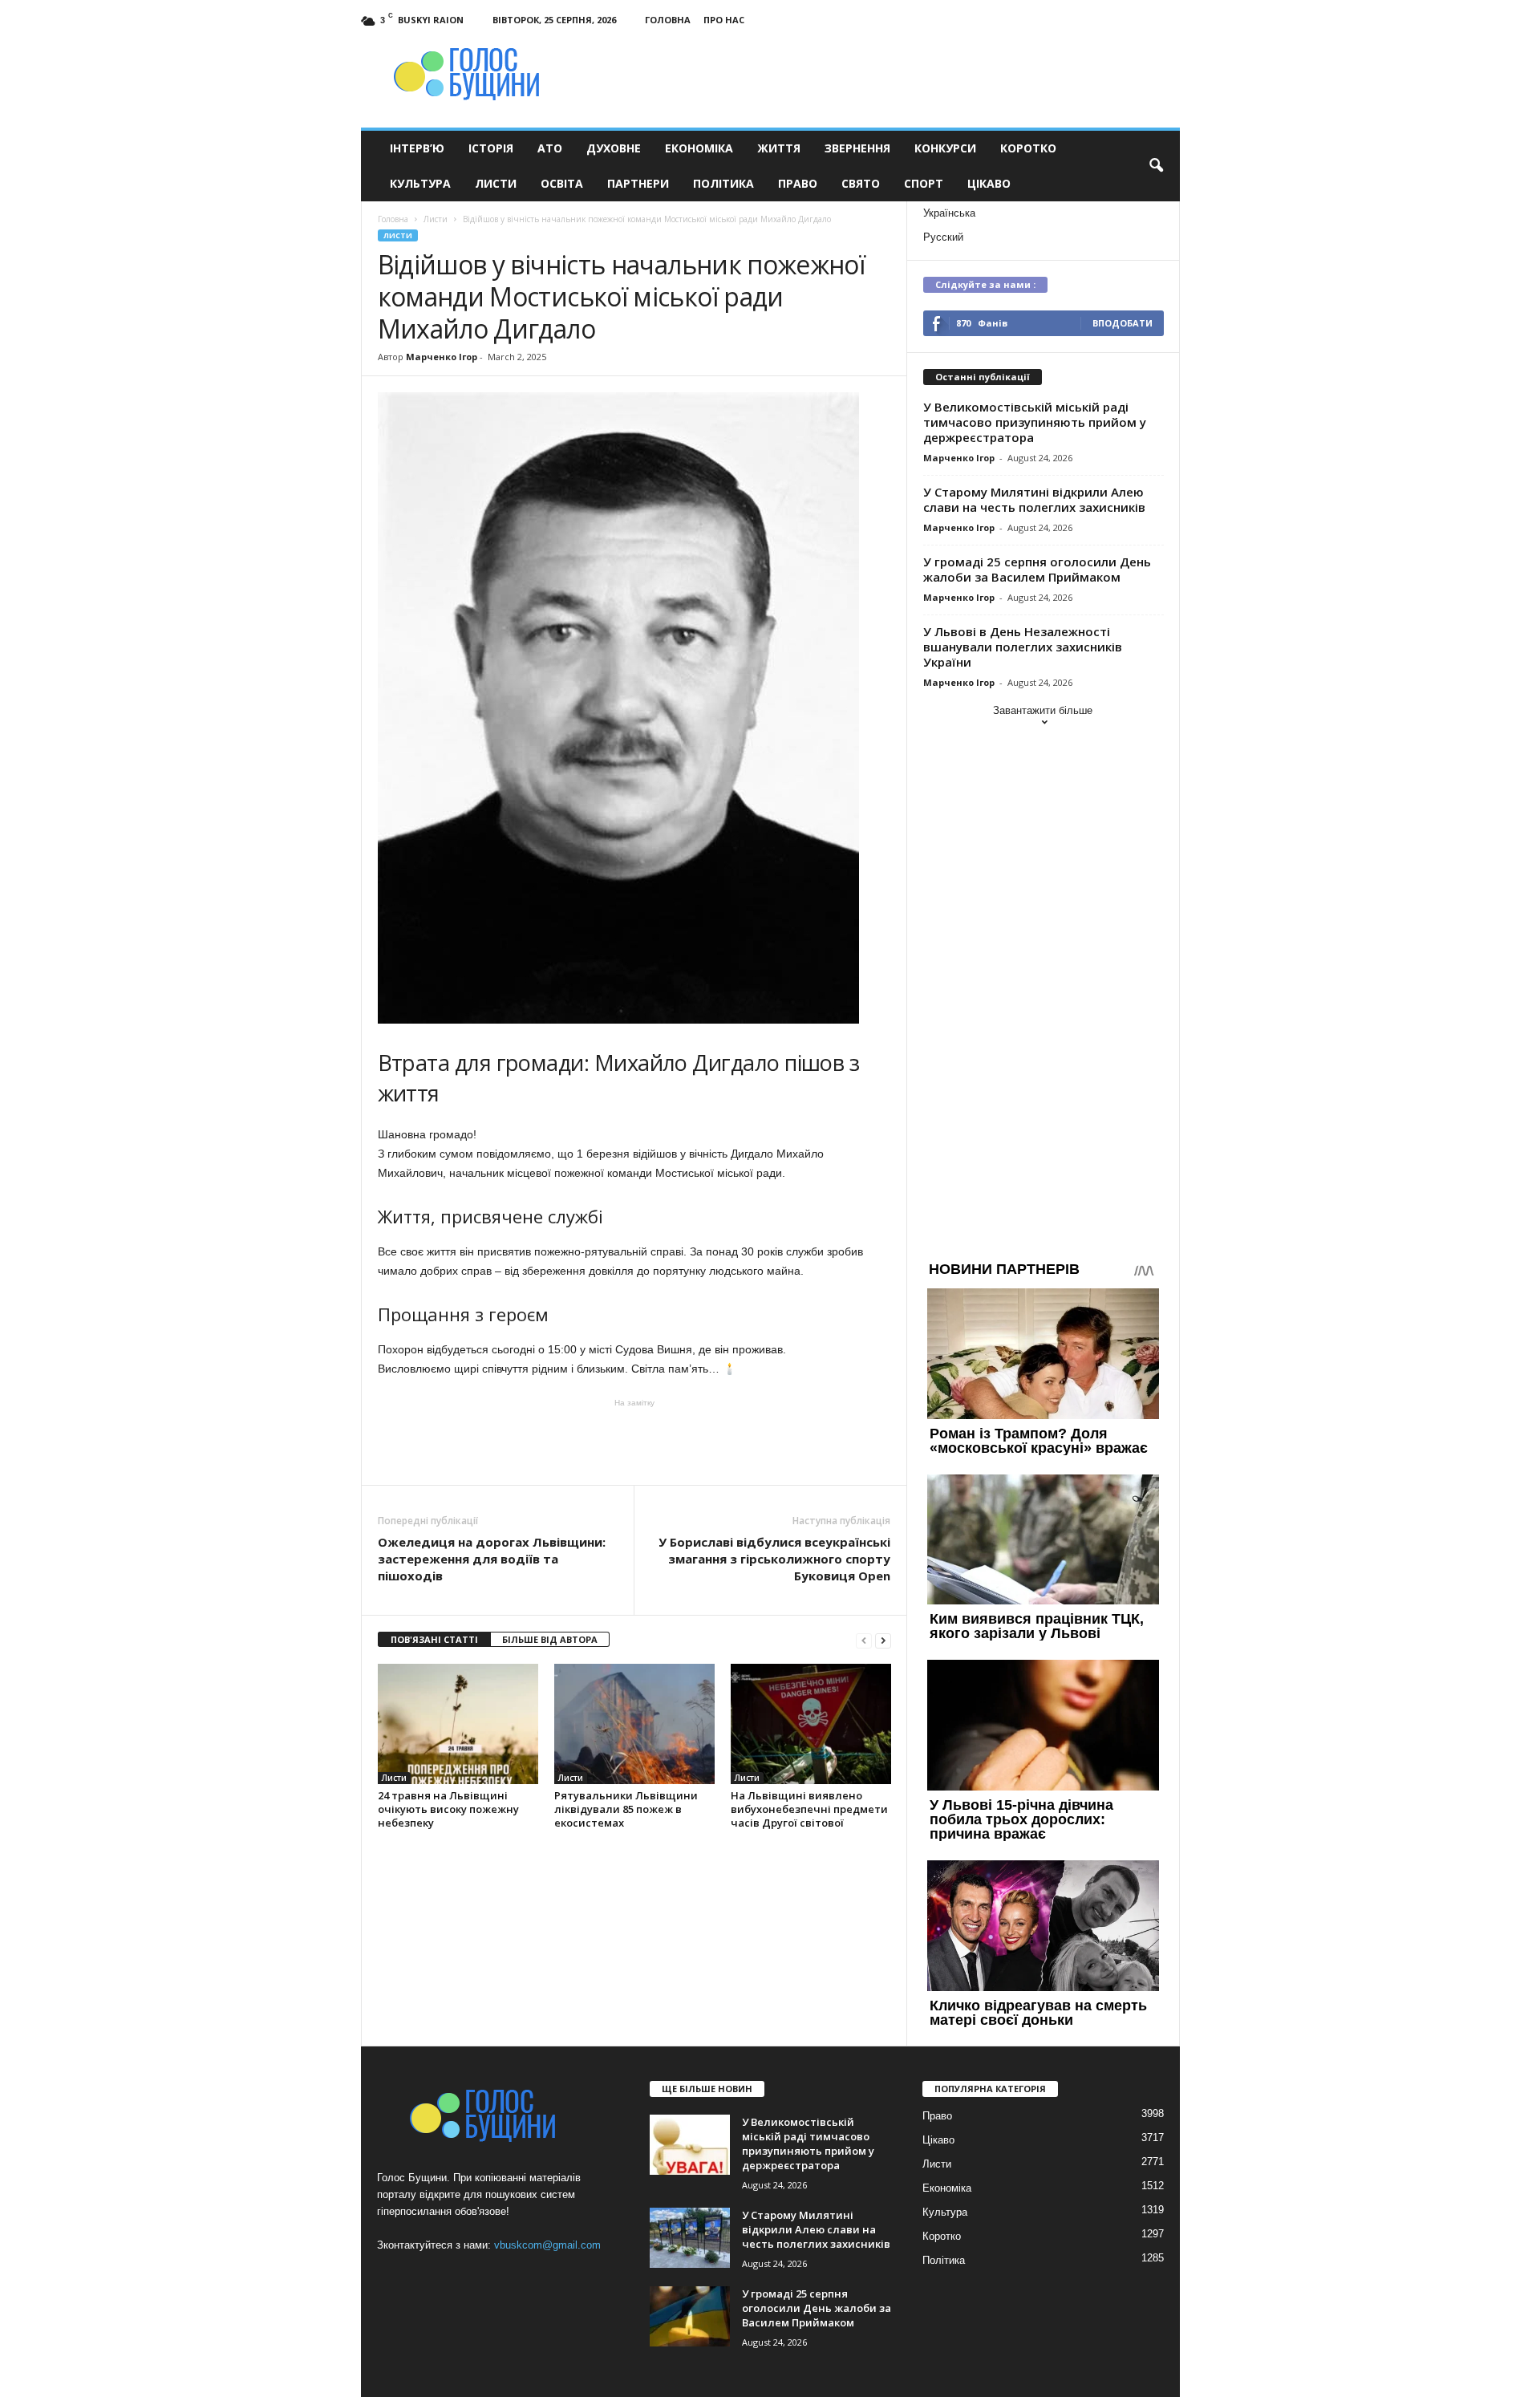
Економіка (699, 148)
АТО (550, 148)
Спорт (924, 183)
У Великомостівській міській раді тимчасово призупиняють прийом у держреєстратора (1035, 422)
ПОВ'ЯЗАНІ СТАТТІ (434, 1639)
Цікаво (989, 183)
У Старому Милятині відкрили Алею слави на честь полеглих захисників (1034, 499)
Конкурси (945, 148)
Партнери (638, 183)
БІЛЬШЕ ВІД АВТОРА (550, 1639)
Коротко (1028, 148)
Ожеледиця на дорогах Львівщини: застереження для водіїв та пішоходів (492, 1559)
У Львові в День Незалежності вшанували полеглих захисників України (1023, 647)
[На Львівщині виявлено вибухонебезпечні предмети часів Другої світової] (811, 1724)
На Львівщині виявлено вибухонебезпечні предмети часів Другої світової (809, 1809)
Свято (861, 183)
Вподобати (1123, 323)
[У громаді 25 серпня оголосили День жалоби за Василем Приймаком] (690, 2316)
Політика (723, 183)
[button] (1156, 166)
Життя (779, 148)
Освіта (562, 183)
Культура (420, 183)
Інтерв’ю (417, 148)
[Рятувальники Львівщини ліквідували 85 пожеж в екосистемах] (634, 1724)
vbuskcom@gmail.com (547, 2245)
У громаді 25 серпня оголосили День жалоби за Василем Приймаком (1037, 569)
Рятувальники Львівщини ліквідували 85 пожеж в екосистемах (626, 1809)
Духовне (614, 148)
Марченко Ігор (442, 357)
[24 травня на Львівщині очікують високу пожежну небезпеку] (458, 1724)
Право (798, 183)
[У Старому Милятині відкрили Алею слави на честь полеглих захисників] (690, 2238)
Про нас (724, 20)
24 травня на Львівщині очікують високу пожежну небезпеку (448, 1809)
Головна (668, 20)
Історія (491, 148)
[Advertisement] (634, 1441)
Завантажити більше (1043, 710)
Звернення (857, 148)
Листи (496, 183)
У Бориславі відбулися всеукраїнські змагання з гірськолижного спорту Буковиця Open (774, 1559)
